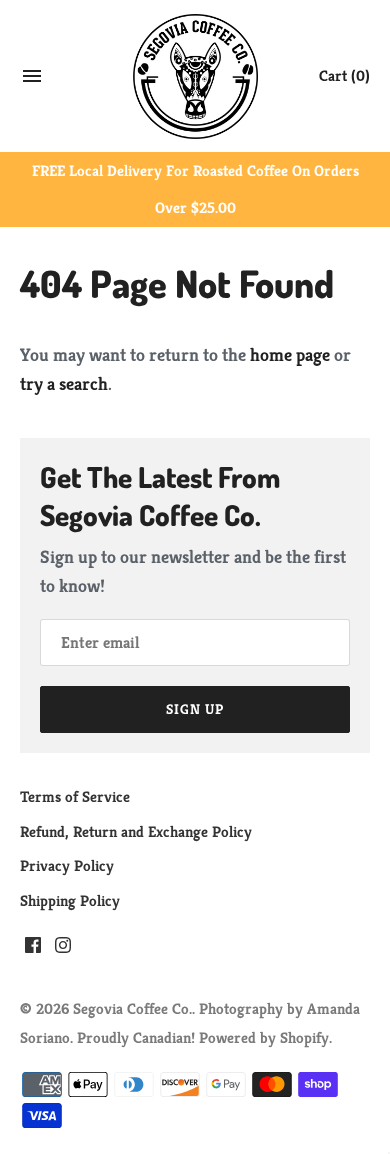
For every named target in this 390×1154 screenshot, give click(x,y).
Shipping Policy (70, 900)
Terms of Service (75, 796)
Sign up (195, 709)
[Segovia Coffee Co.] (195, 76)
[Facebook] (33, 950)
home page (290, 354)
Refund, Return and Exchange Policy (136, 831)
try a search (64, 383)
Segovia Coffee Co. (132, 1008)
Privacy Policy (67, 865)
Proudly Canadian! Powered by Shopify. (204, 1037)
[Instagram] (63, 950)
